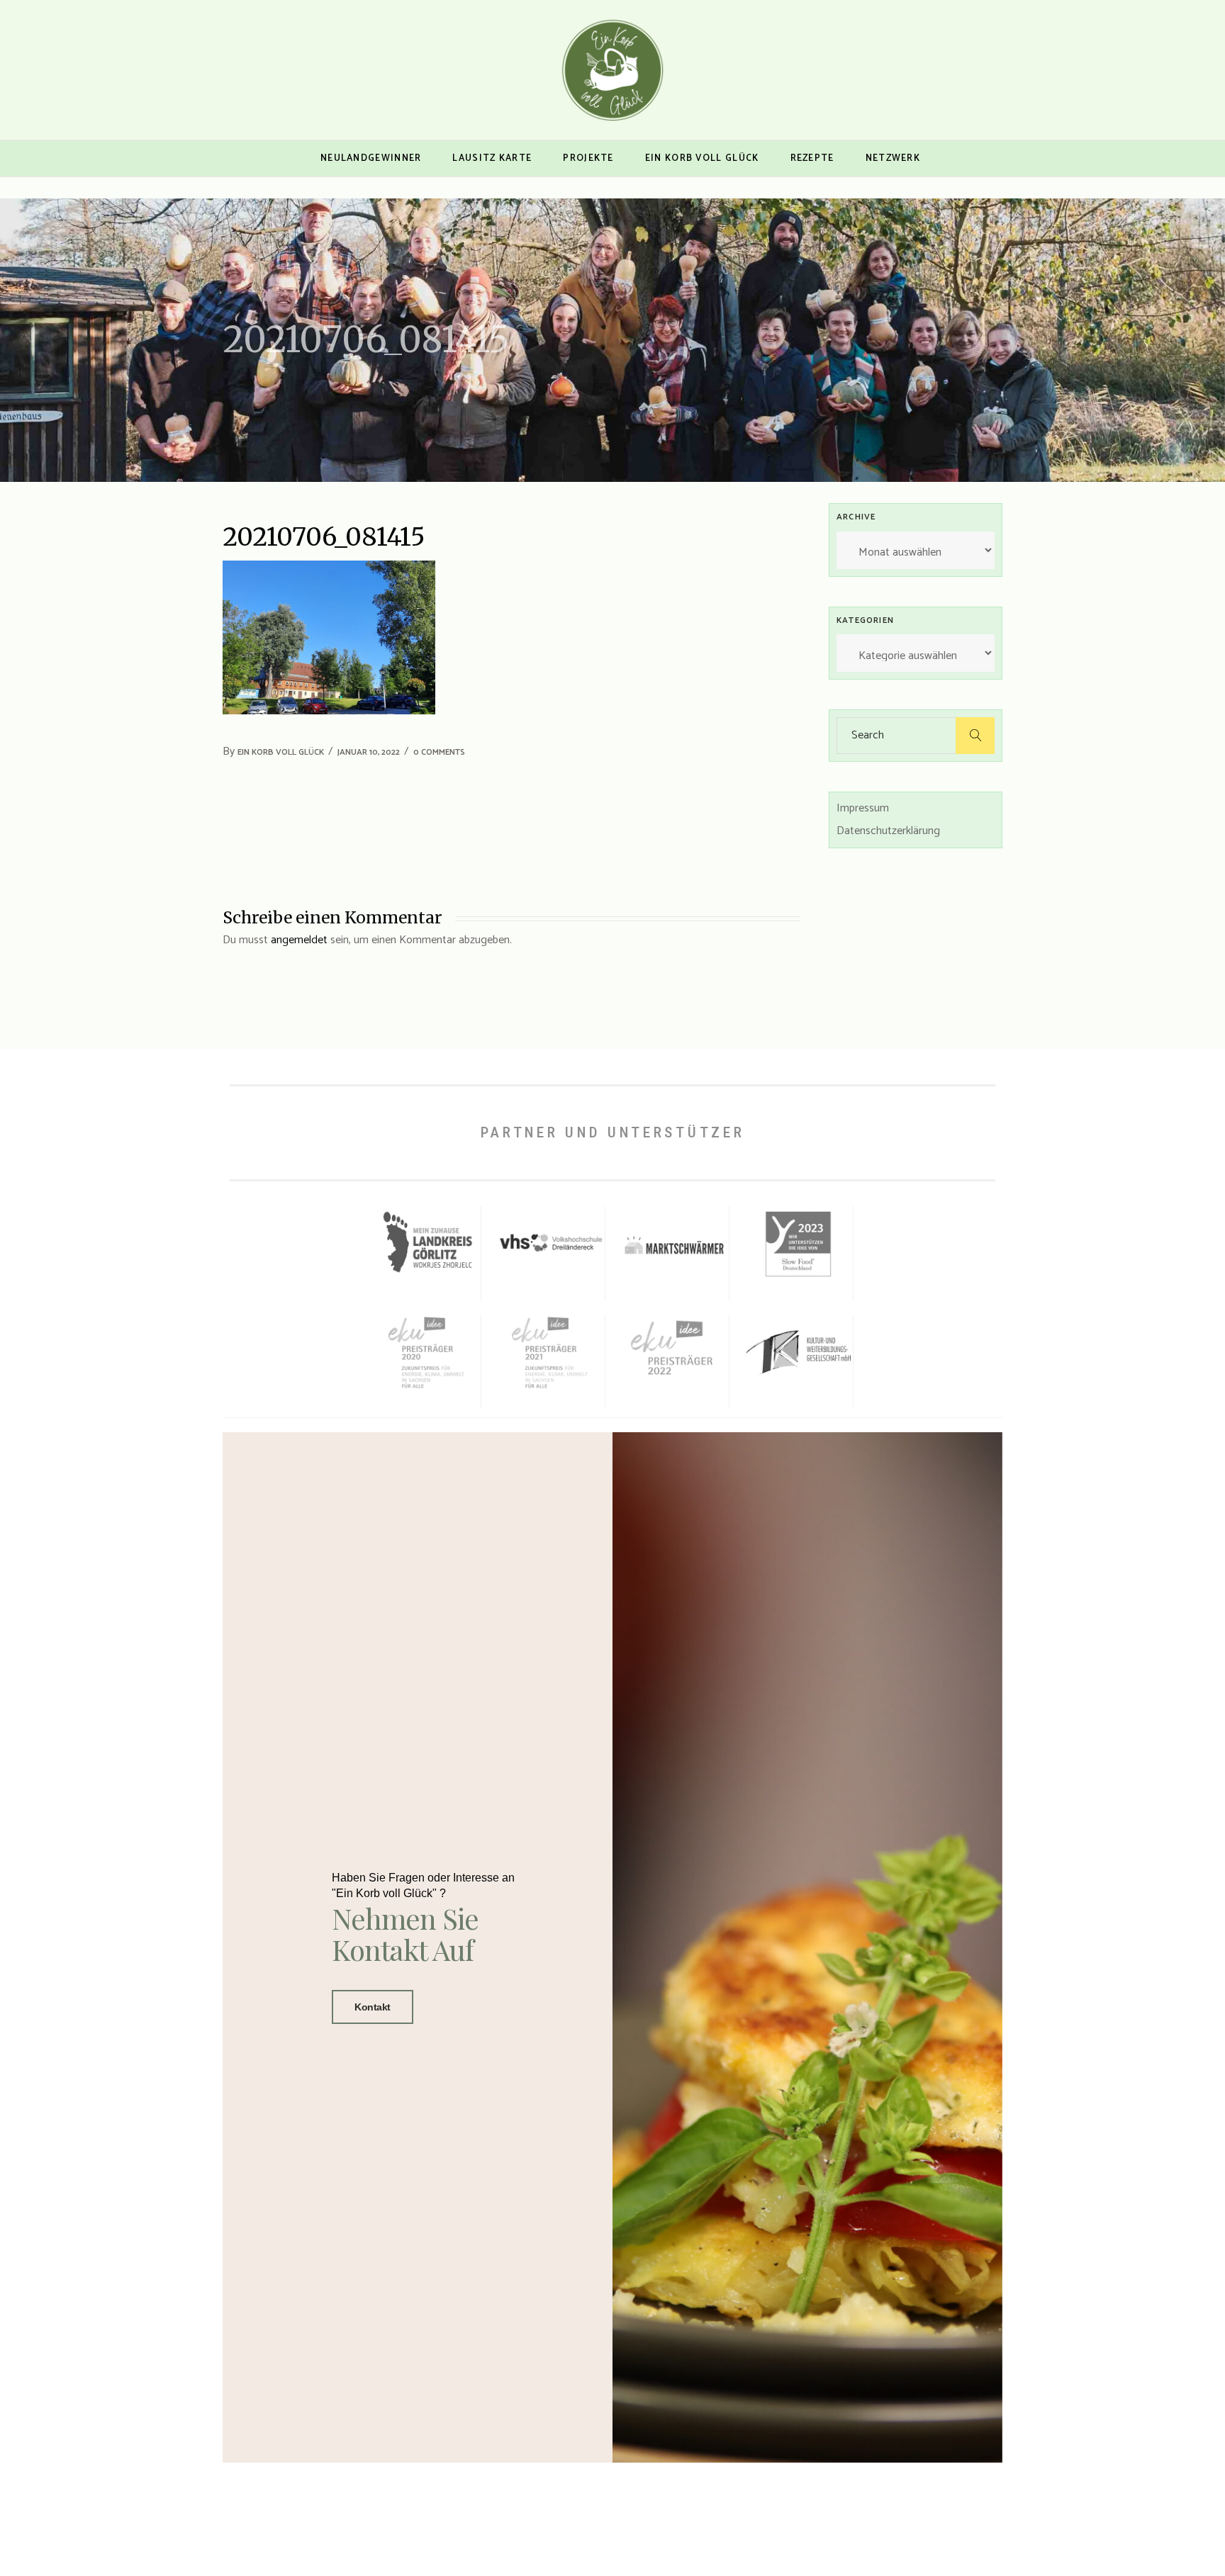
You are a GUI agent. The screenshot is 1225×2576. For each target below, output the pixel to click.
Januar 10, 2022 (369, 752)
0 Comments (439, 752)
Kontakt (373, 2007)
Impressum (863, 808)
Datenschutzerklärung (888, 831)
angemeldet (299, 940)
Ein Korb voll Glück (281, 752)
